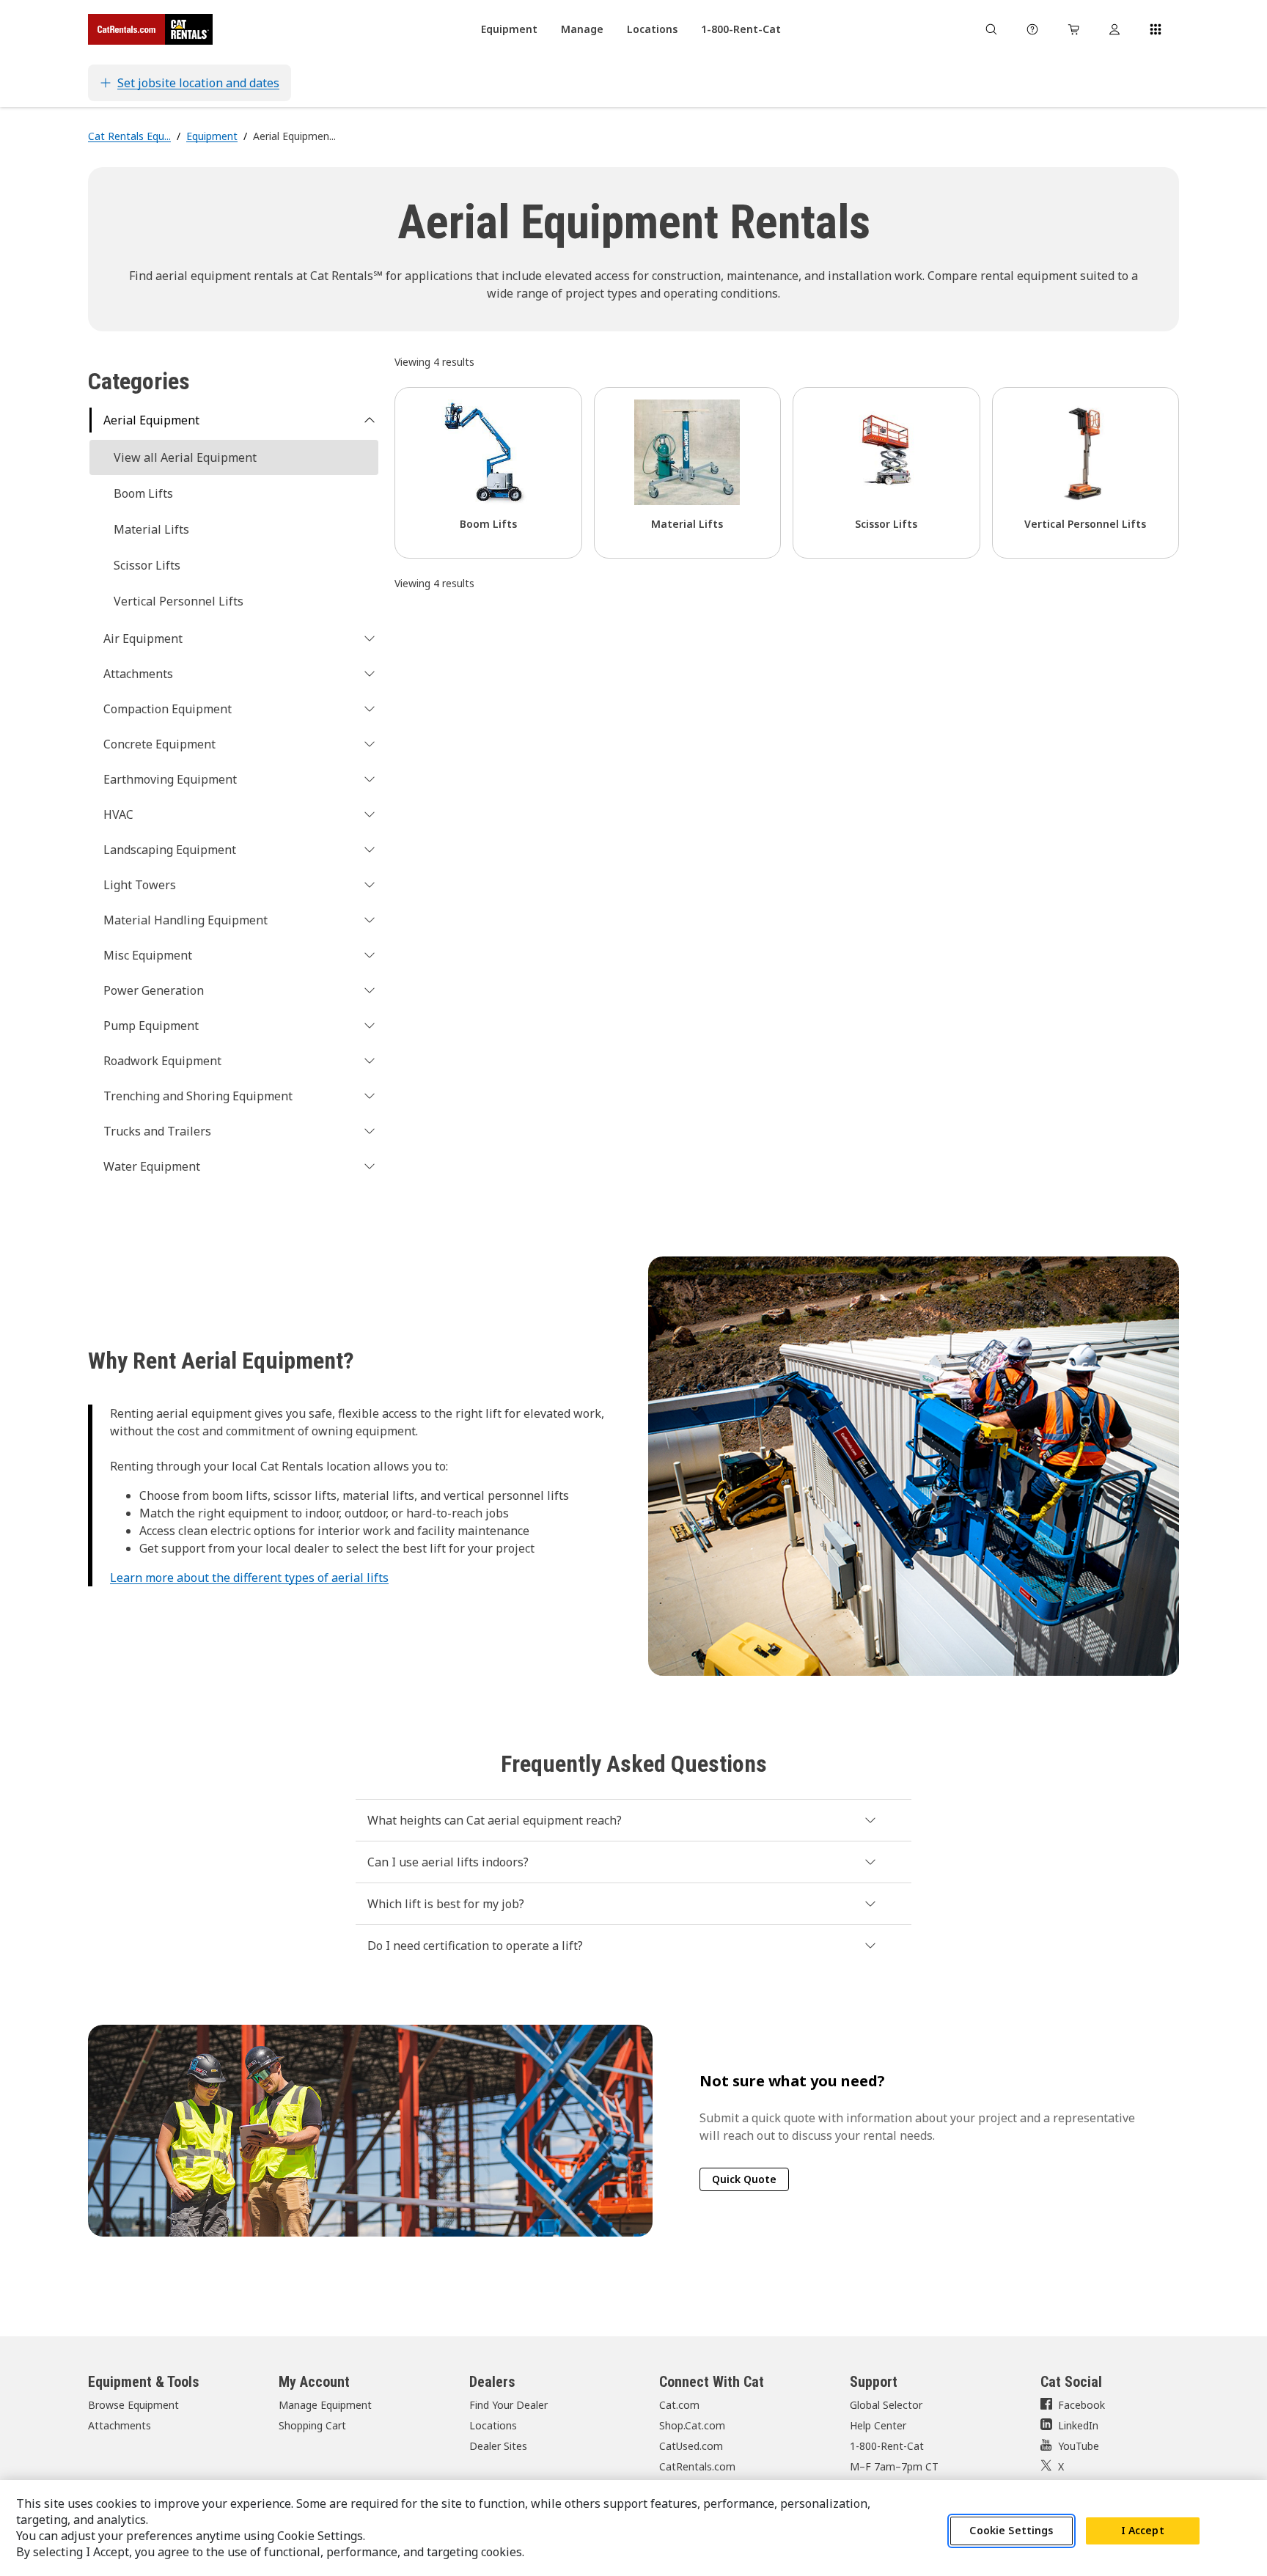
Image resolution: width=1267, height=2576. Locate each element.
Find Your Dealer (508, 2405)
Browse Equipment (133, 2405)
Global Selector (886, 2405)
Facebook (1081, 2405)
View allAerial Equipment (185, 457)
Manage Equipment (325, 2405)
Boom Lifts (143, 493)
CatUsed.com (691, 2446)
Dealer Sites (498, 2446)
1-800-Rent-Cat (887, 2446)
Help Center (878, 2425)
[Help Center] (1032, 29)
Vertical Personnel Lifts (179, 601)
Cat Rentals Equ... (129, 136)
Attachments (120, 2425)
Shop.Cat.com (692, 2425)
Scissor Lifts (147, 565)
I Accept (1143, 2531)
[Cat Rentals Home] (150, 29)
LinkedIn (1078, 2425)
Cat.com (679, 2405)
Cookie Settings (1011, 2531)
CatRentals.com (697, 2466)
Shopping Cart (312, 2425)
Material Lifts (151, 529)
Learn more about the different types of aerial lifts (249, 1578)
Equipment (212, 136)
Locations (493, 2425)
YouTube (1079, 2446)
